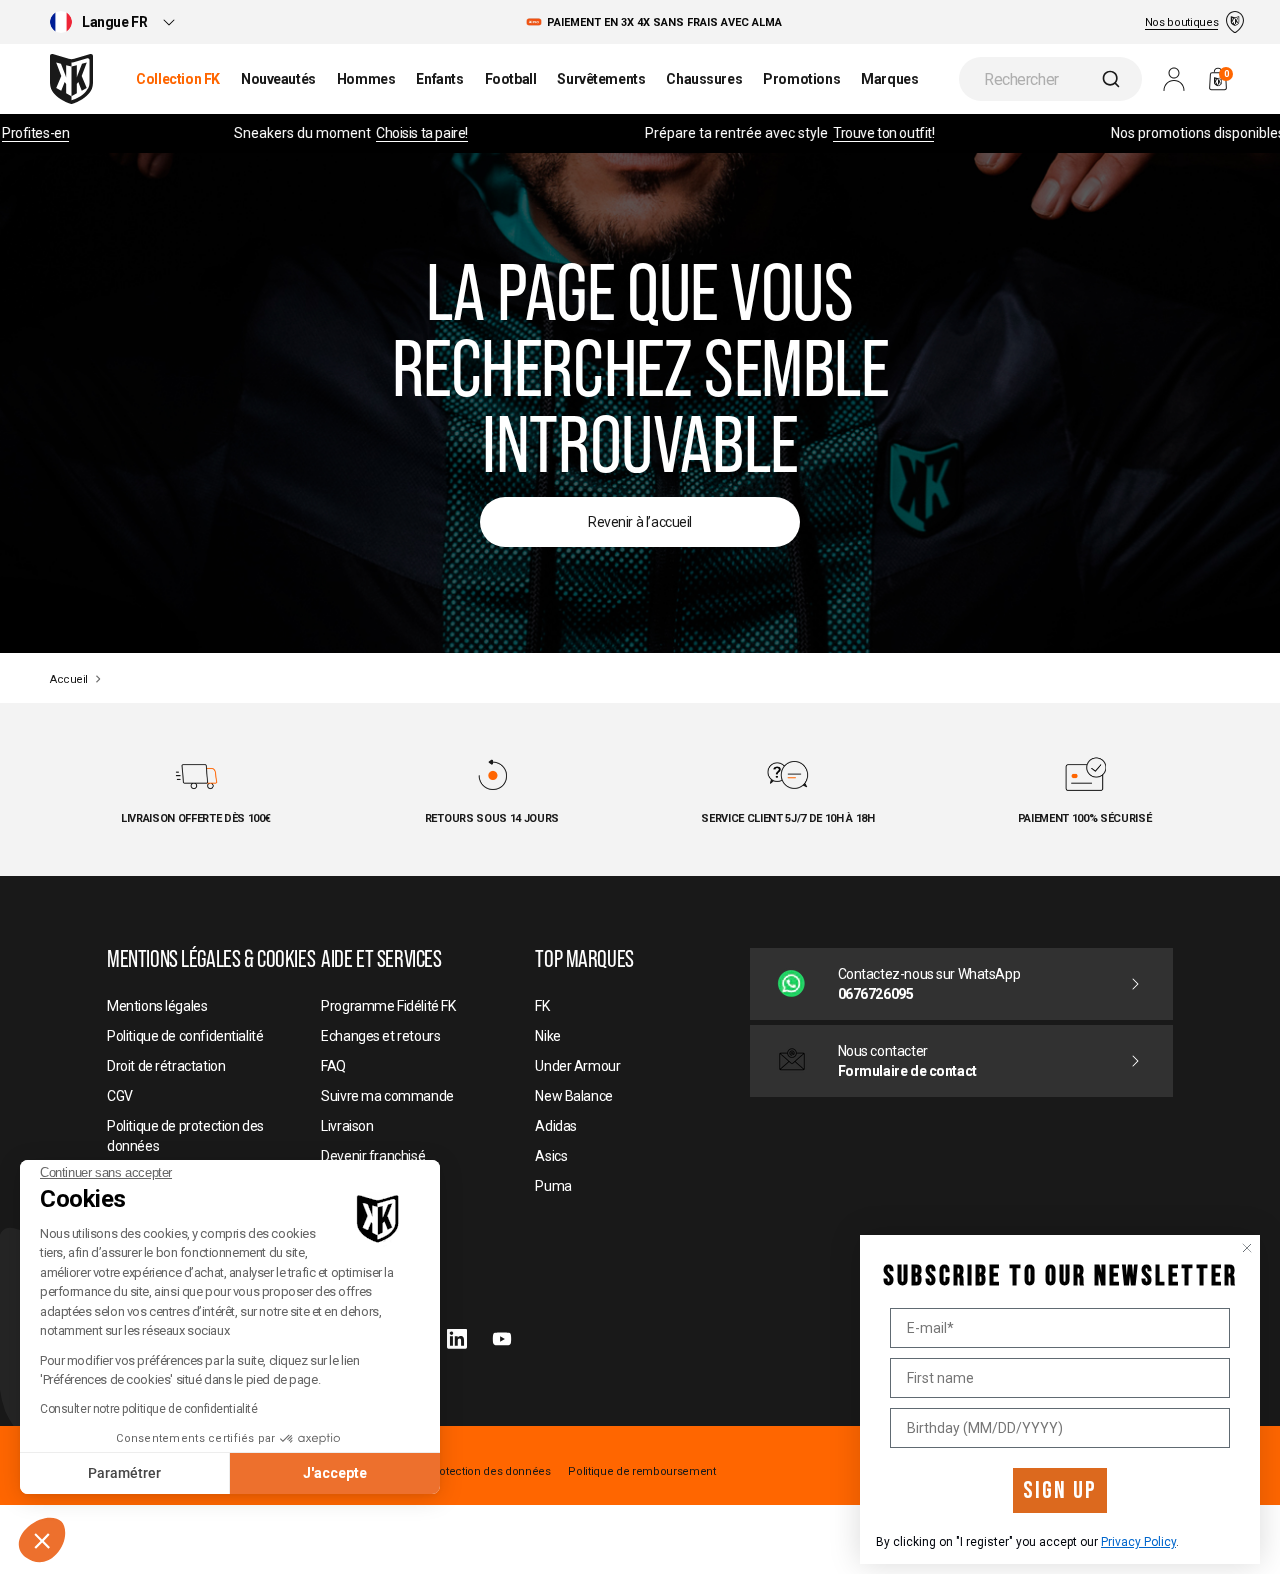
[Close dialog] (1247, 1248)
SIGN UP (1060, 1490)
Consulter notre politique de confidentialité (149, 1409)
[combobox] (1050, 79)
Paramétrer (124, 1473)
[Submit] (1113, 79)
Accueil (69, 679)
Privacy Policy (1138, 1542)
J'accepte (335, 1473)
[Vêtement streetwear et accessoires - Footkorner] (71, 79)
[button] (42, 1540)
